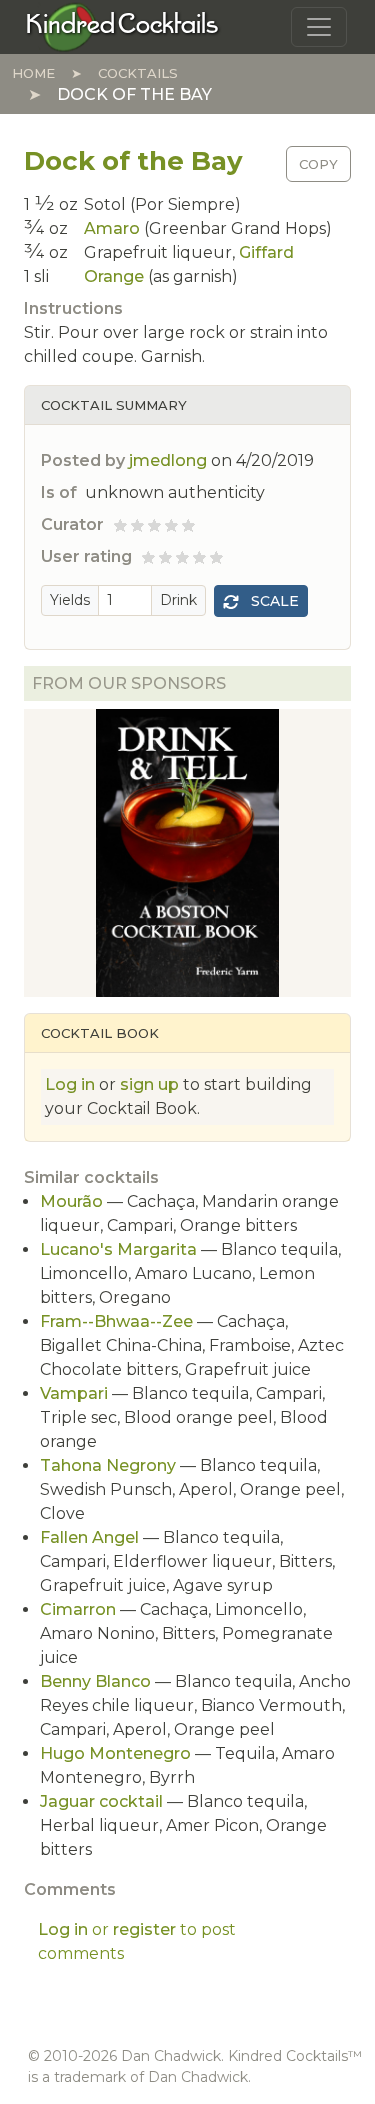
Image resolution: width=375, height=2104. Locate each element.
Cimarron (78, 1609)
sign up (149, 1084)
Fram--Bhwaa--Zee (116, 1321)
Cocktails (138, 73)
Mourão (71, 1201)
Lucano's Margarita (118, 1249)
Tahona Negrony (108, 1465)
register (144, 1929)
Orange (114, 276)
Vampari (74, 1393)
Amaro (112, 228)
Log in (70, 1084)
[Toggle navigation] (319, 27)
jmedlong (168, 460)
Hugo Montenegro (115, 1753)
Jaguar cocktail (101, 1801)
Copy (318, 164)
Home (33, 73)
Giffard (266, 252)
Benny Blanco (95, 1681)
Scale (273, 601)
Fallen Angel (89, 1537)
